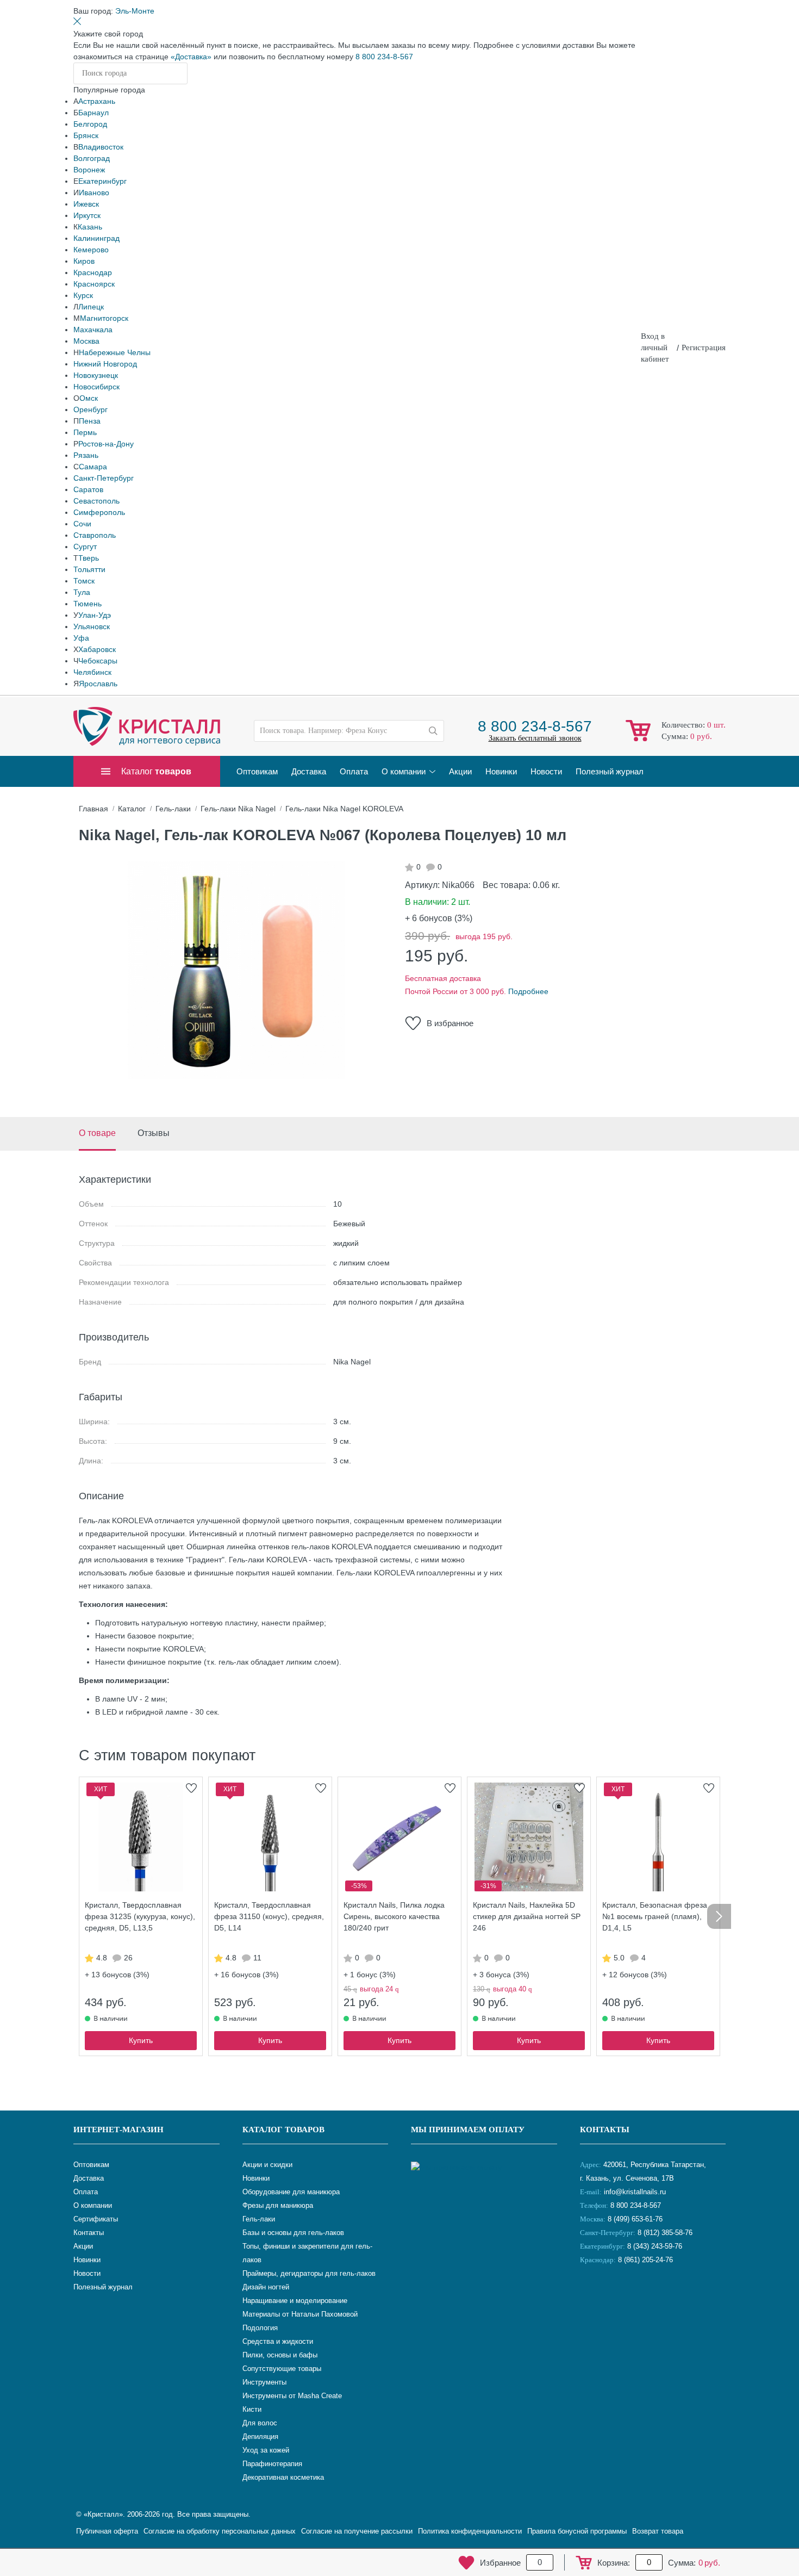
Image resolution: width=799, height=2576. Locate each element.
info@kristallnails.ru (634, 2192)
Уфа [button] (81, 638)
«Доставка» (191, 57)
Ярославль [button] (98, 684)
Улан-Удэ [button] (95, 615)
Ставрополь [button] (95, 535)
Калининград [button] (96, 238)
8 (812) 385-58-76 (665, 2233)
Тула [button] (82, 592)
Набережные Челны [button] (115, 352)
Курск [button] (83, 295)
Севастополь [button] (96, 501)
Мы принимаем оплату (468, 2130)
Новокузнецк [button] (96, 375)
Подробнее (528, 991)
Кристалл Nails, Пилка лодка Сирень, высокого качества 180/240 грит (394, 1916)
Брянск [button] (86, 135)
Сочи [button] (82, 524)
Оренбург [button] (90, 409)
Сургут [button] (85, 547)
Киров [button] (84, 261)
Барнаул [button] (93, 113)
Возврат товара (658, 2531)
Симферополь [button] (99, 512)
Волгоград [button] (92, 158)
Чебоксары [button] (98, 661)
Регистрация (704, 347)
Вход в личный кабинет (655, 347)
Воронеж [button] (89, 170)
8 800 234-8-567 (384, 57)
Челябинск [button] (92, 672)
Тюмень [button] (88, 604)
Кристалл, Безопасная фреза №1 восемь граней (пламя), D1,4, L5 (655, 1916)
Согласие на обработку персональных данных (220, 2531)
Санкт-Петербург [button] (104, 478)
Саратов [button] (88, 489)
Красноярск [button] (94, 284)
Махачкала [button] (93, 330)
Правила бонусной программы (577, 2531)
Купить (141, 2040)
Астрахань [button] (97, 101)
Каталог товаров (283, 2130)
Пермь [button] (85, 432)
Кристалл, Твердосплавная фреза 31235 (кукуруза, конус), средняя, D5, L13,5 (140, 1916)
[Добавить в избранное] (191, 1788)
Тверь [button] (89, 558)
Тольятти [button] (89, 569)
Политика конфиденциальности (470, 2531)
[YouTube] (618, 2296)
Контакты (605, 2130)
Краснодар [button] (93, 272)
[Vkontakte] (591, 2296)
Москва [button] (86, 341)
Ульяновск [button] (92, 626)
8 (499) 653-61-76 (635, 2219)
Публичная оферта (107, 2531)
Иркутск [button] (87, 215)
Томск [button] (84, 581)
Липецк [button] (91, 307)
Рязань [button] (86, 455)
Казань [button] (90, 227)
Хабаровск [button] (97, 649)
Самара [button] (93, 467)
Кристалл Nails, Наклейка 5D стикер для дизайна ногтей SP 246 (527, 1916)
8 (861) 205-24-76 (645, 2260)
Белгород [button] (90, 124)
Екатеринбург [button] (102, 181)
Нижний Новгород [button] (105, 364)
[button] (135, 11)
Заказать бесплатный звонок (535, 738)
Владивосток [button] (101, 147)
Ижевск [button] (86, 204)
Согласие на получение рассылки (357, 2531)
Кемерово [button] (91, 250)
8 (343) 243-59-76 (655, 2246)
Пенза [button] (90, 421)
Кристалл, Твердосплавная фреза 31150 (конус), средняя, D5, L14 (269, 1916)
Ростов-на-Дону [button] (106, 444)
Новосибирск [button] (96, 387)
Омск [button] (89, 398)
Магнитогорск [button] (104, 318)
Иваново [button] (94, 193)
